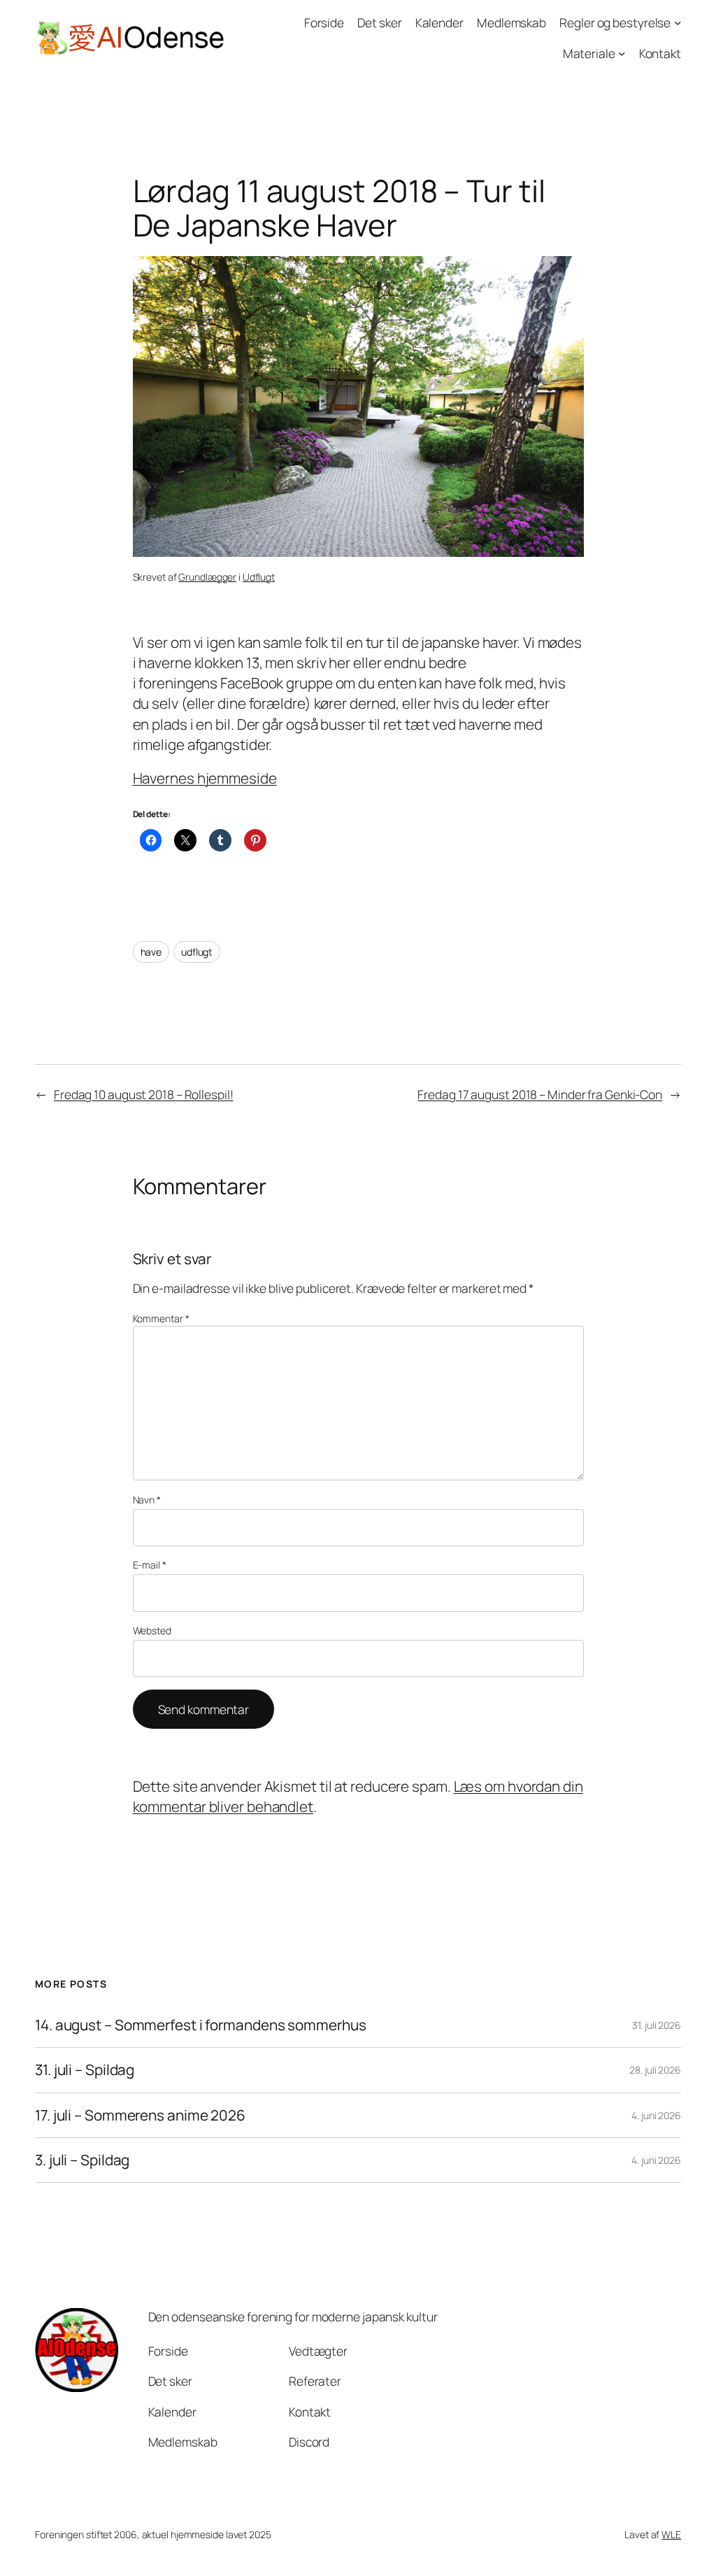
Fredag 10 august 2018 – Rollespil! (144, 1094)
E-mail (150, 1565)
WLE (671, 2534)
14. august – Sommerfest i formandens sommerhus (200, 2025)
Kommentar (161, 1318)
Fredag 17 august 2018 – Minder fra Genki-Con (540, 1094)
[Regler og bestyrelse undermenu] (678, 22)
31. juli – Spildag (85, 2070)
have (151, 952)
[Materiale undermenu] (622, 52)
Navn (147, 1500)
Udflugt (259, 577)
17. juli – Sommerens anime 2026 (140, 2115)
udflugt (197, 952)
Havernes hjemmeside (205, 778)
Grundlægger (207, 577)
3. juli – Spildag (82, 2160)
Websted (152, 1630)
